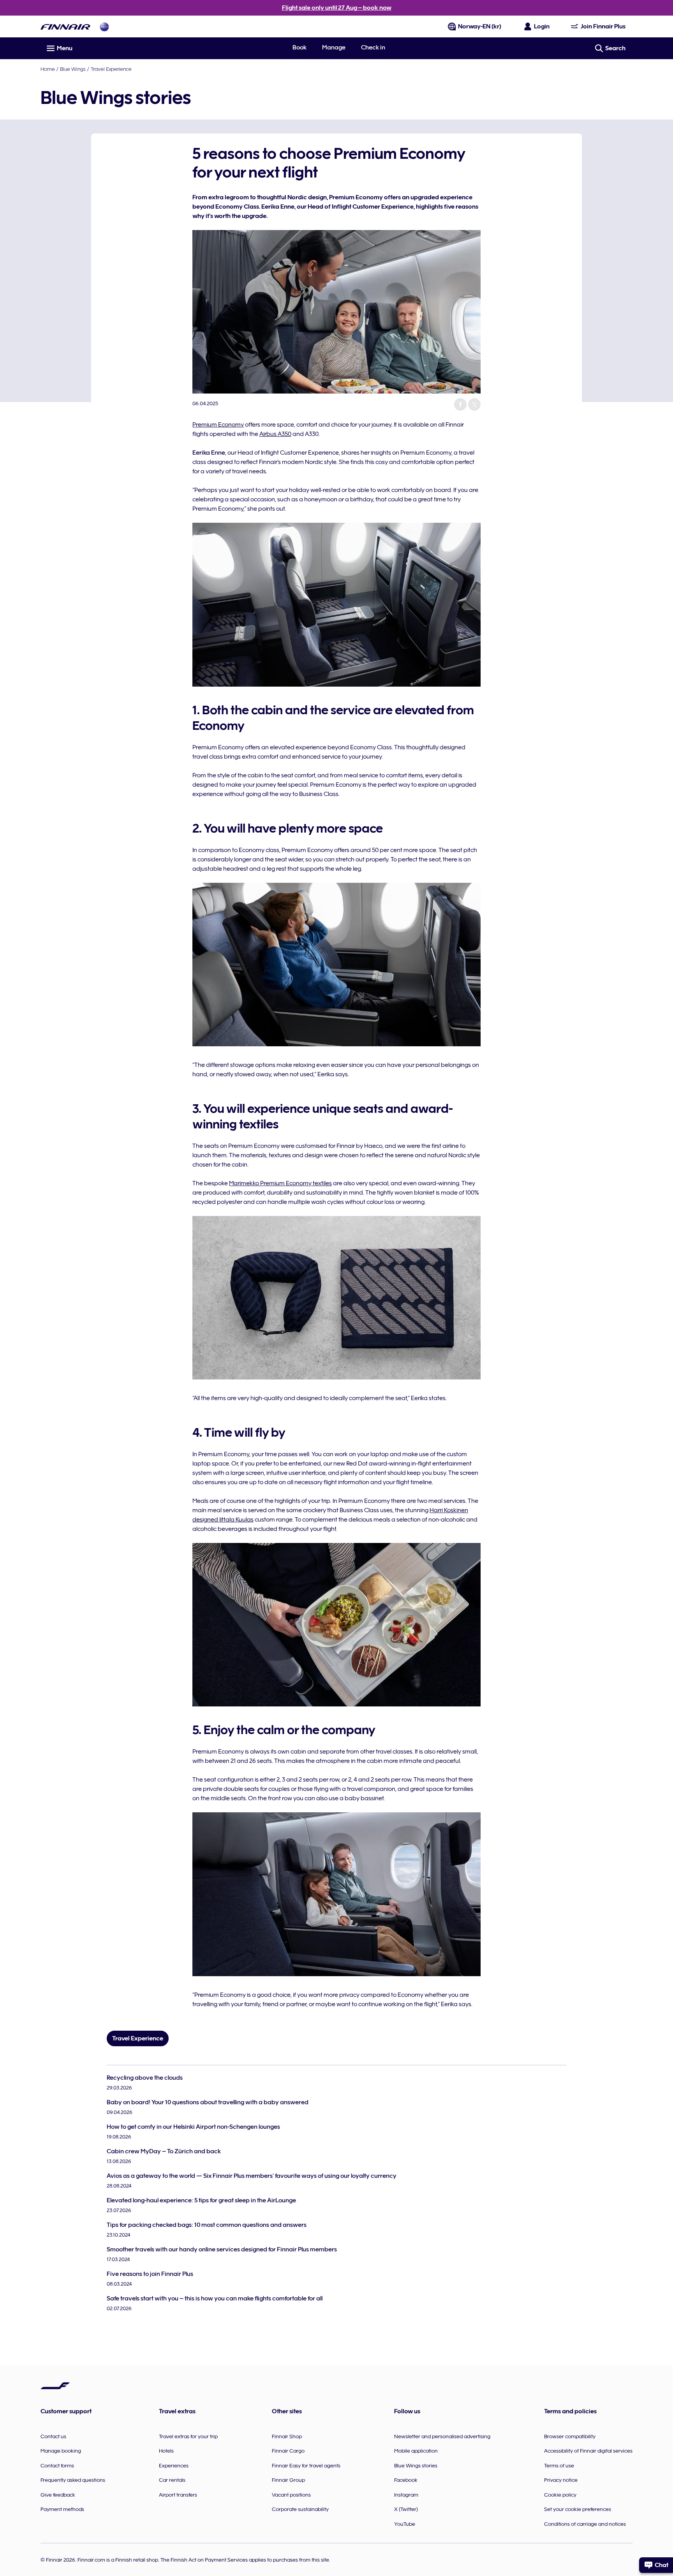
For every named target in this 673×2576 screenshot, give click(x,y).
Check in (373, 47)
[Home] (65, 27)
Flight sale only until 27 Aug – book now (337, 8)
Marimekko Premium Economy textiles (280, 1183)
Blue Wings (73, 69)
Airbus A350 (275, 434)
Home (48, 69)
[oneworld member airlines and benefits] (104, 27)
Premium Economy (218, 425)
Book (300, 47)
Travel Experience (111, 69)
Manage (334, 47)
